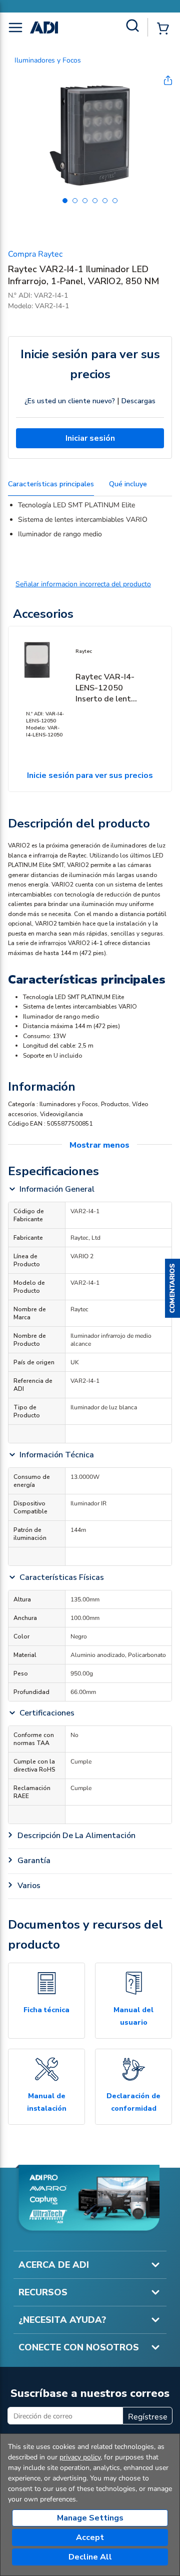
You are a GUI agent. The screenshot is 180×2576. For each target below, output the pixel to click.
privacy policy (80, 2457)
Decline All (90, 2557)
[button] (172, 1288)
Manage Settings (90, 2518)
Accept (90, 2537)
